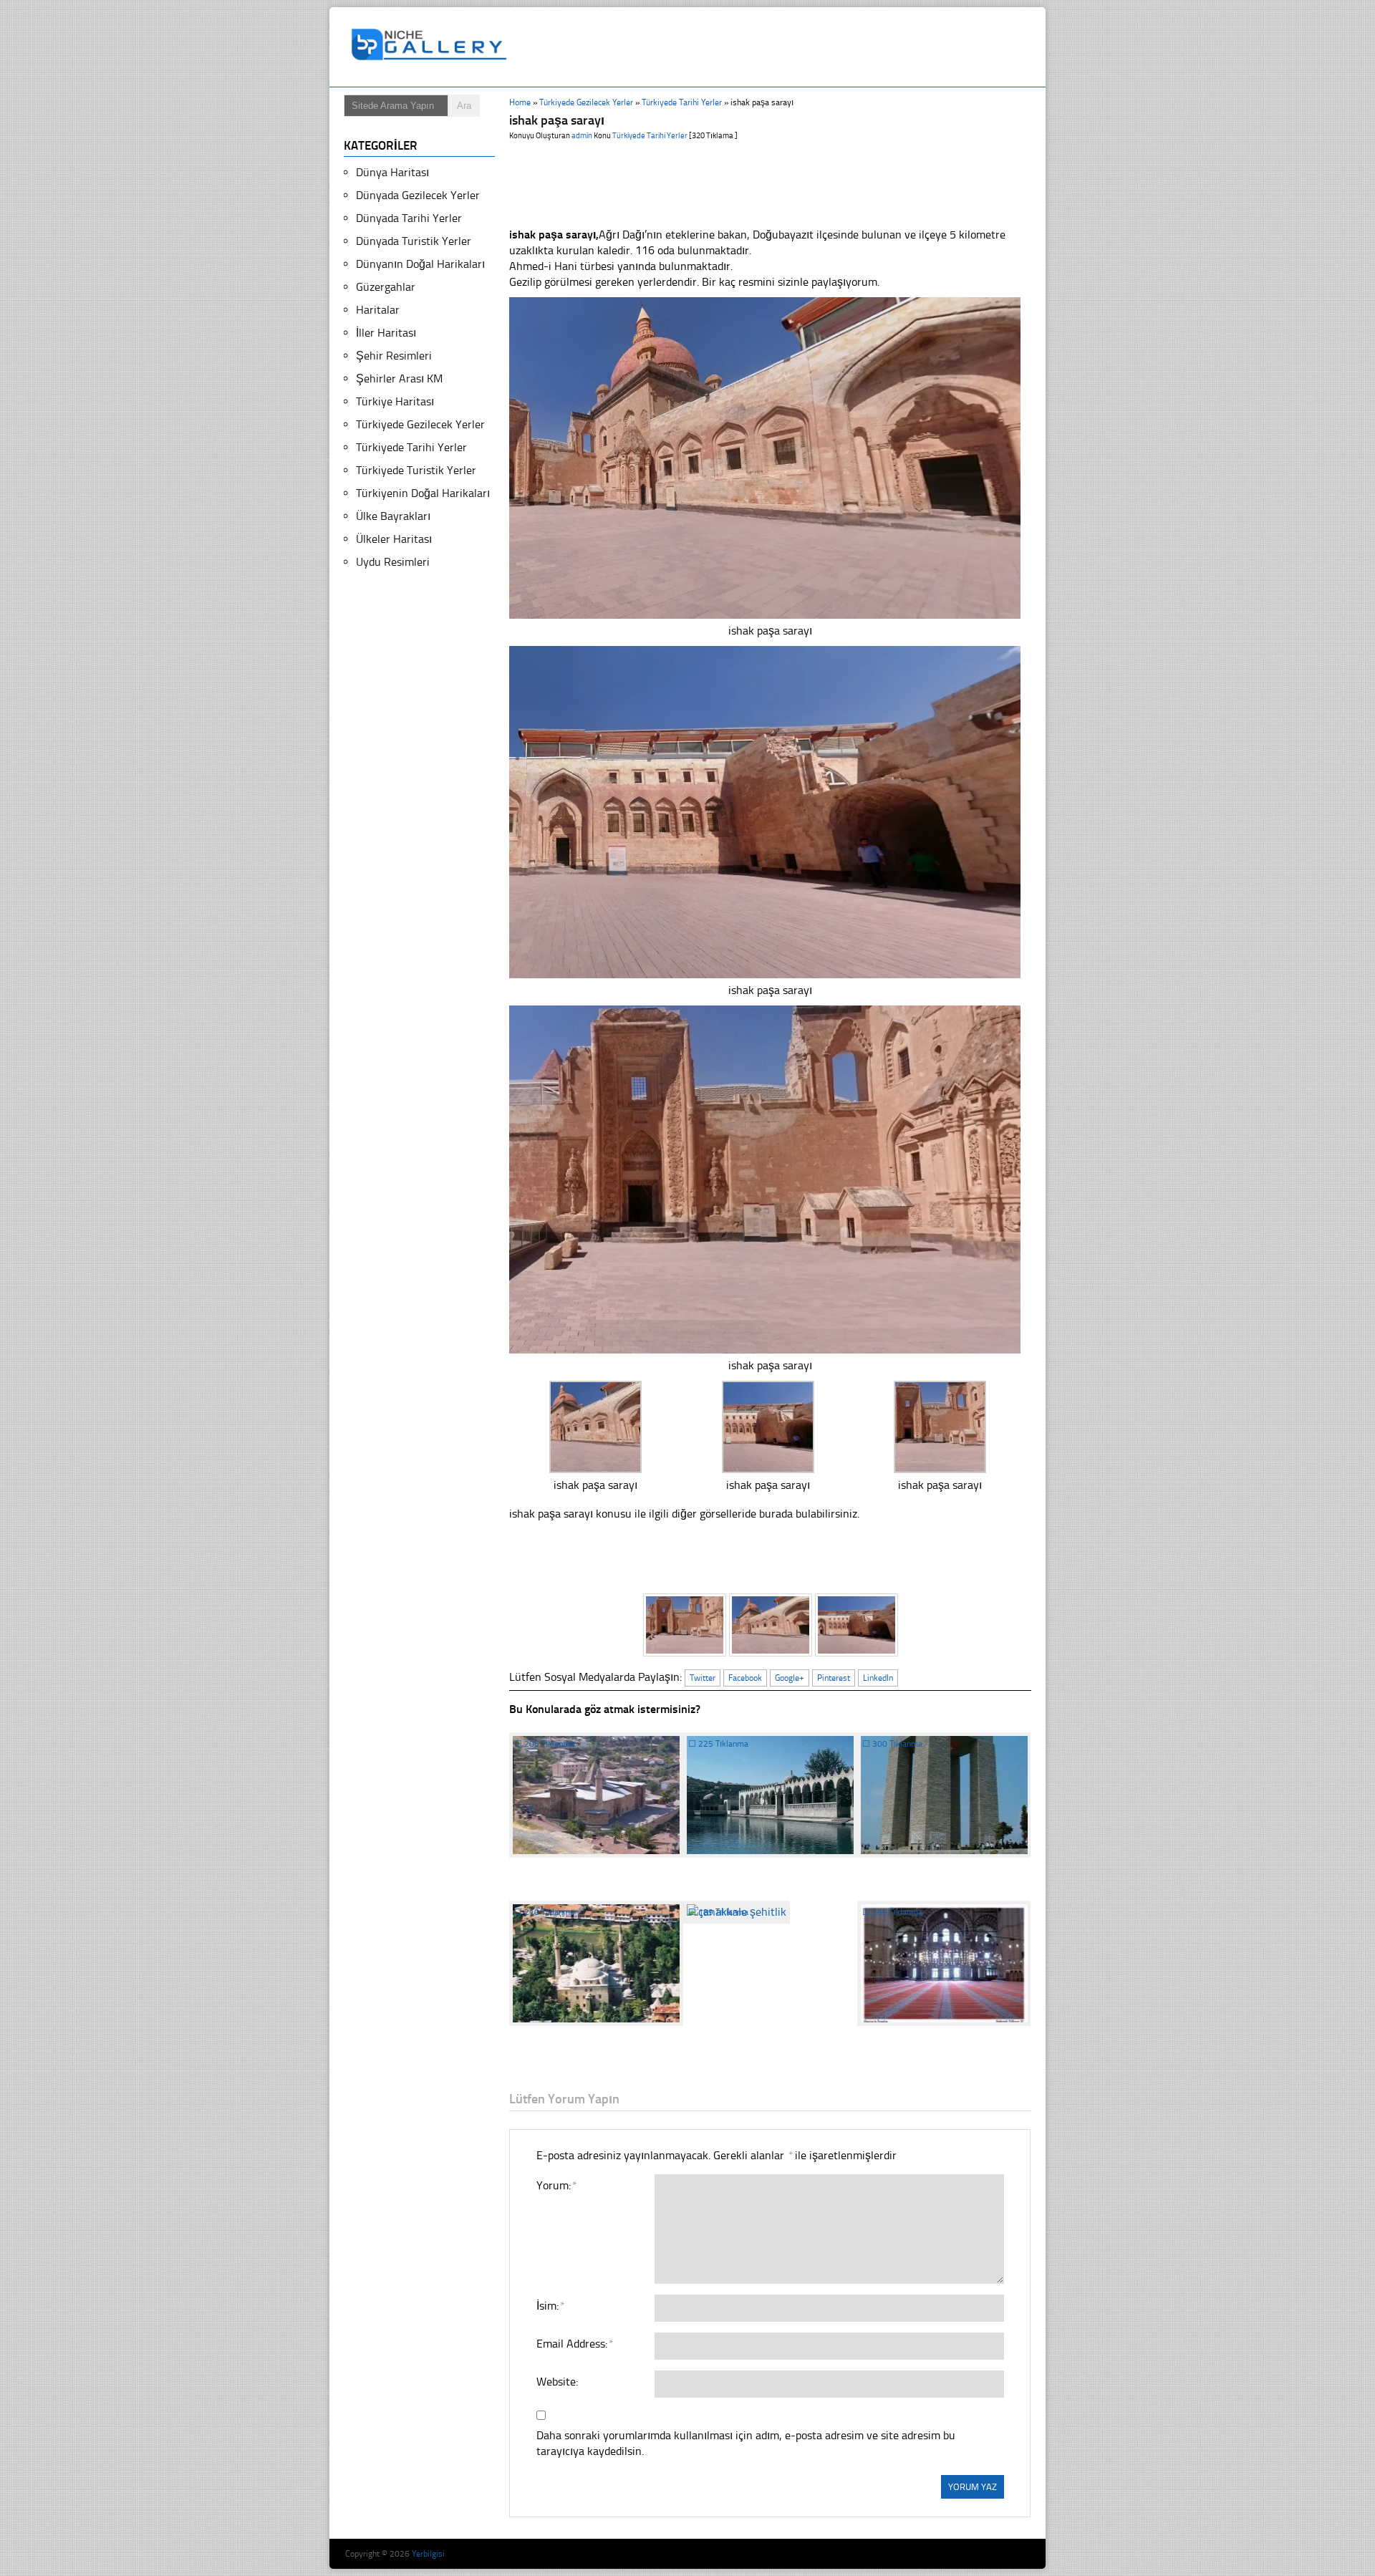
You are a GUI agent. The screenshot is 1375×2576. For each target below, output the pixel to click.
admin (582, 136)
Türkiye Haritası (395, 401)
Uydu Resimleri (393, 562)
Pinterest (834, 1678)
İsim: (550, 2306)
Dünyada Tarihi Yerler (409, 218)
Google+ (790, 1678)
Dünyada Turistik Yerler (414, 241)
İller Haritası (386, 333)
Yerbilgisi (428, 2554)
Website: (557, 2382)
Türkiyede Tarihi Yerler (682, 102)
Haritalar (378, 310)
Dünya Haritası (392, 172)
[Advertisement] (776, 47)
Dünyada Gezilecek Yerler (418, 195)
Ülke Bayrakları (393, 516)
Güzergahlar (386, 287)
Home (520, 102)
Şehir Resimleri (394, 356)
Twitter (703, 1678)
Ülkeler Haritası (394, 539)
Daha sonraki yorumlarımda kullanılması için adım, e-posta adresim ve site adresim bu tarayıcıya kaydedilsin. (746, 2443)
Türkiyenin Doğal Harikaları (423, 493)
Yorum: (556, 2185)
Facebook (745, 1678)
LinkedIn (878, 1678)
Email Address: (574, 2344)
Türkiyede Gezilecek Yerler (586, 102)
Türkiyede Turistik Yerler (416, 470)
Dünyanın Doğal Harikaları (420, 264)
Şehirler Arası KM (399, 378)
